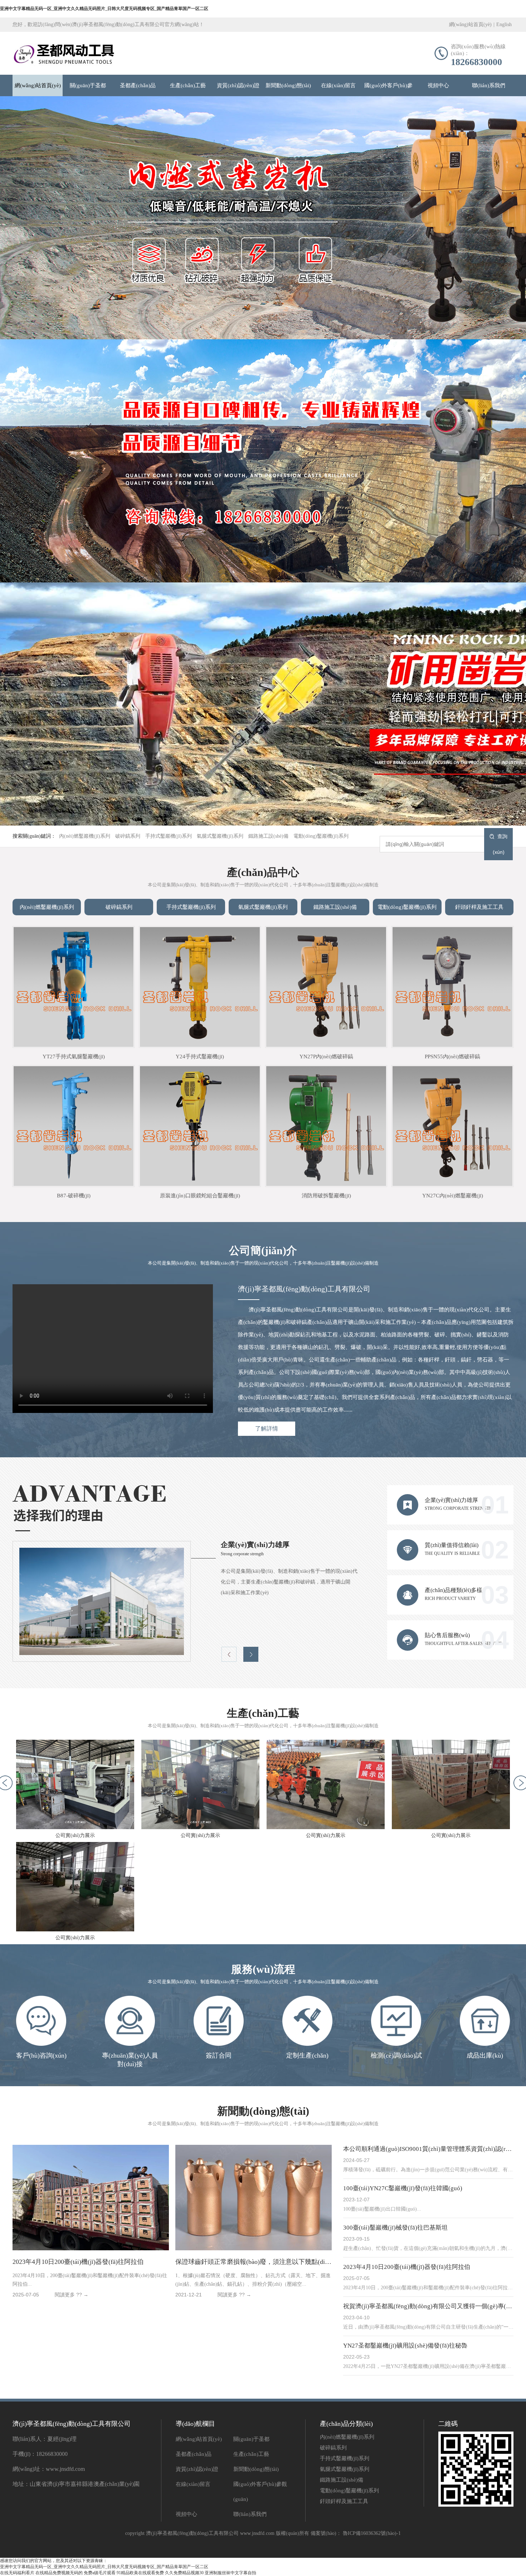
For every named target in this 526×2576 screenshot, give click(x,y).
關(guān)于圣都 (88, 85)
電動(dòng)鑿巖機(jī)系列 (321, 836)
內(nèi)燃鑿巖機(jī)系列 (85, 836)
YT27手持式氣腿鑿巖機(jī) (74, 1056)
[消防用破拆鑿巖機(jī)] (326, 1126)
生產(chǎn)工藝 (188, 85)
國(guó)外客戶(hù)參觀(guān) (388, 89)
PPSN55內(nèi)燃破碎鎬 (452, 1056)
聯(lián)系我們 (489, 85)
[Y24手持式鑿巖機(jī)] (200, 987)
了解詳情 (267, 1429)
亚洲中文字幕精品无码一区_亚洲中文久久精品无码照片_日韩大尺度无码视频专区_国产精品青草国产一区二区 (104, 9)
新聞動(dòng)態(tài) (288, 85)
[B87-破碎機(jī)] (74, 1126)
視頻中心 (438, 85)
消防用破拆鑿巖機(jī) (326, 1196)
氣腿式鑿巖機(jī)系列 (220, 836)
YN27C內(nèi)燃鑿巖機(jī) (453, 1196)
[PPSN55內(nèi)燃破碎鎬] (452, 987)
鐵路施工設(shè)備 (268, 836)
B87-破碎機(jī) (74, 1196)
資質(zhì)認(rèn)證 (238, 85)
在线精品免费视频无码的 (59, 2573)
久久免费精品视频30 (184, 2573)
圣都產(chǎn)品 (138, 85)
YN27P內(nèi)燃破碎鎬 (326, 1056)
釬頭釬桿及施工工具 (479, 907)
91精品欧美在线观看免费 (140, 2573)
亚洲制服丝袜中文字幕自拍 (230, 2573)
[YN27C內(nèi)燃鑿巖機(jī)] (452, 1126)
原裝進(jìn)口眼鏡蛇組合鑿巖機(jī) (200, 1196)
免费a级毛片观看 (100, 2573)
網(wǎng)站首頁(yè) (470, 24)
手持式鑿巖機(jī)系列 (169, 836)
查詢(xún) (500, 844)
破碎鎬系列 (128, 836)
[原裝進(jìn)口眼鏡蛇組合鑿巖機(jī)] (200, 1126)
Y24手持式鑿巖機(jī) (200, 1056)
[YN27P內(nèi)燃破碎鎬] (326, 987)
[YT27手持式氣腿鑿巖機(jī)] (74, 987)
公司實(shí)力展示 (75, 1835)
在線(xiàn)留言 (338, 85)
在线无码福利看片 (17, 2573)
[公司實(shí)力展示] (75, 1784)
